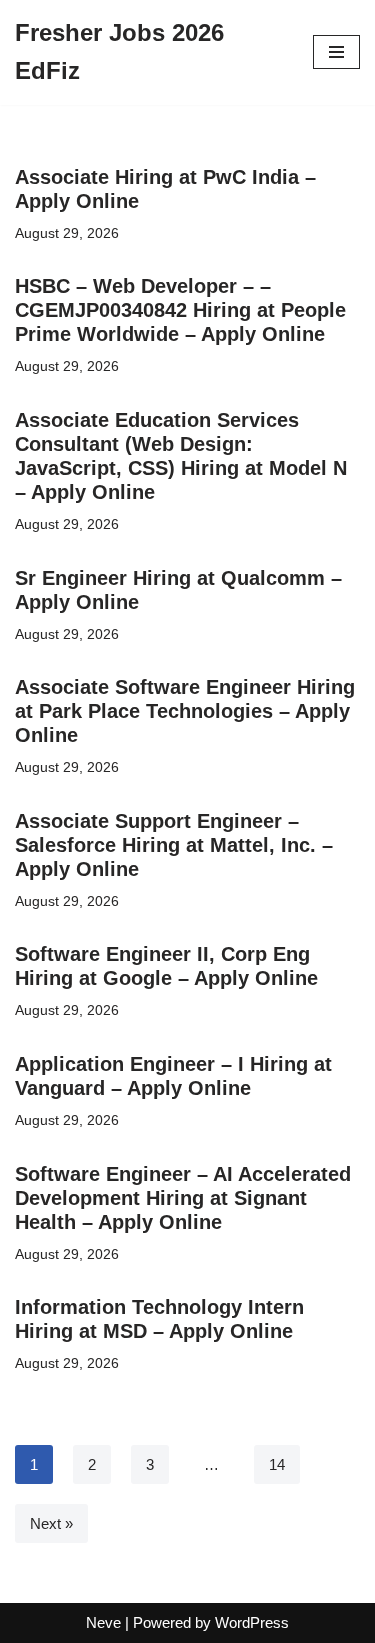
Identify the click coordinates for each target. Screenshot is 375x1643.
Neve (103, 1622)
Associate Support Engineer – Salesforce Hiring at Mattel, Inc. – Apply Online (174, 845)
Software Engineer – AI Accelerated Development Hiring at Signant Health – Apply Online (183, 1198)
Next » (51, 1523)
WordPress (252, 1622)
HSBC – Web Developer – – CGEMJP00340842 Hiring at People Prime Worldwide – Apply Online (180, 310)
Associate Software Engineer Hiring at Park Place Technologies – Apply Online (185, 711)
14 (277, 1464)
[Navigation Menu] (336, 52)
